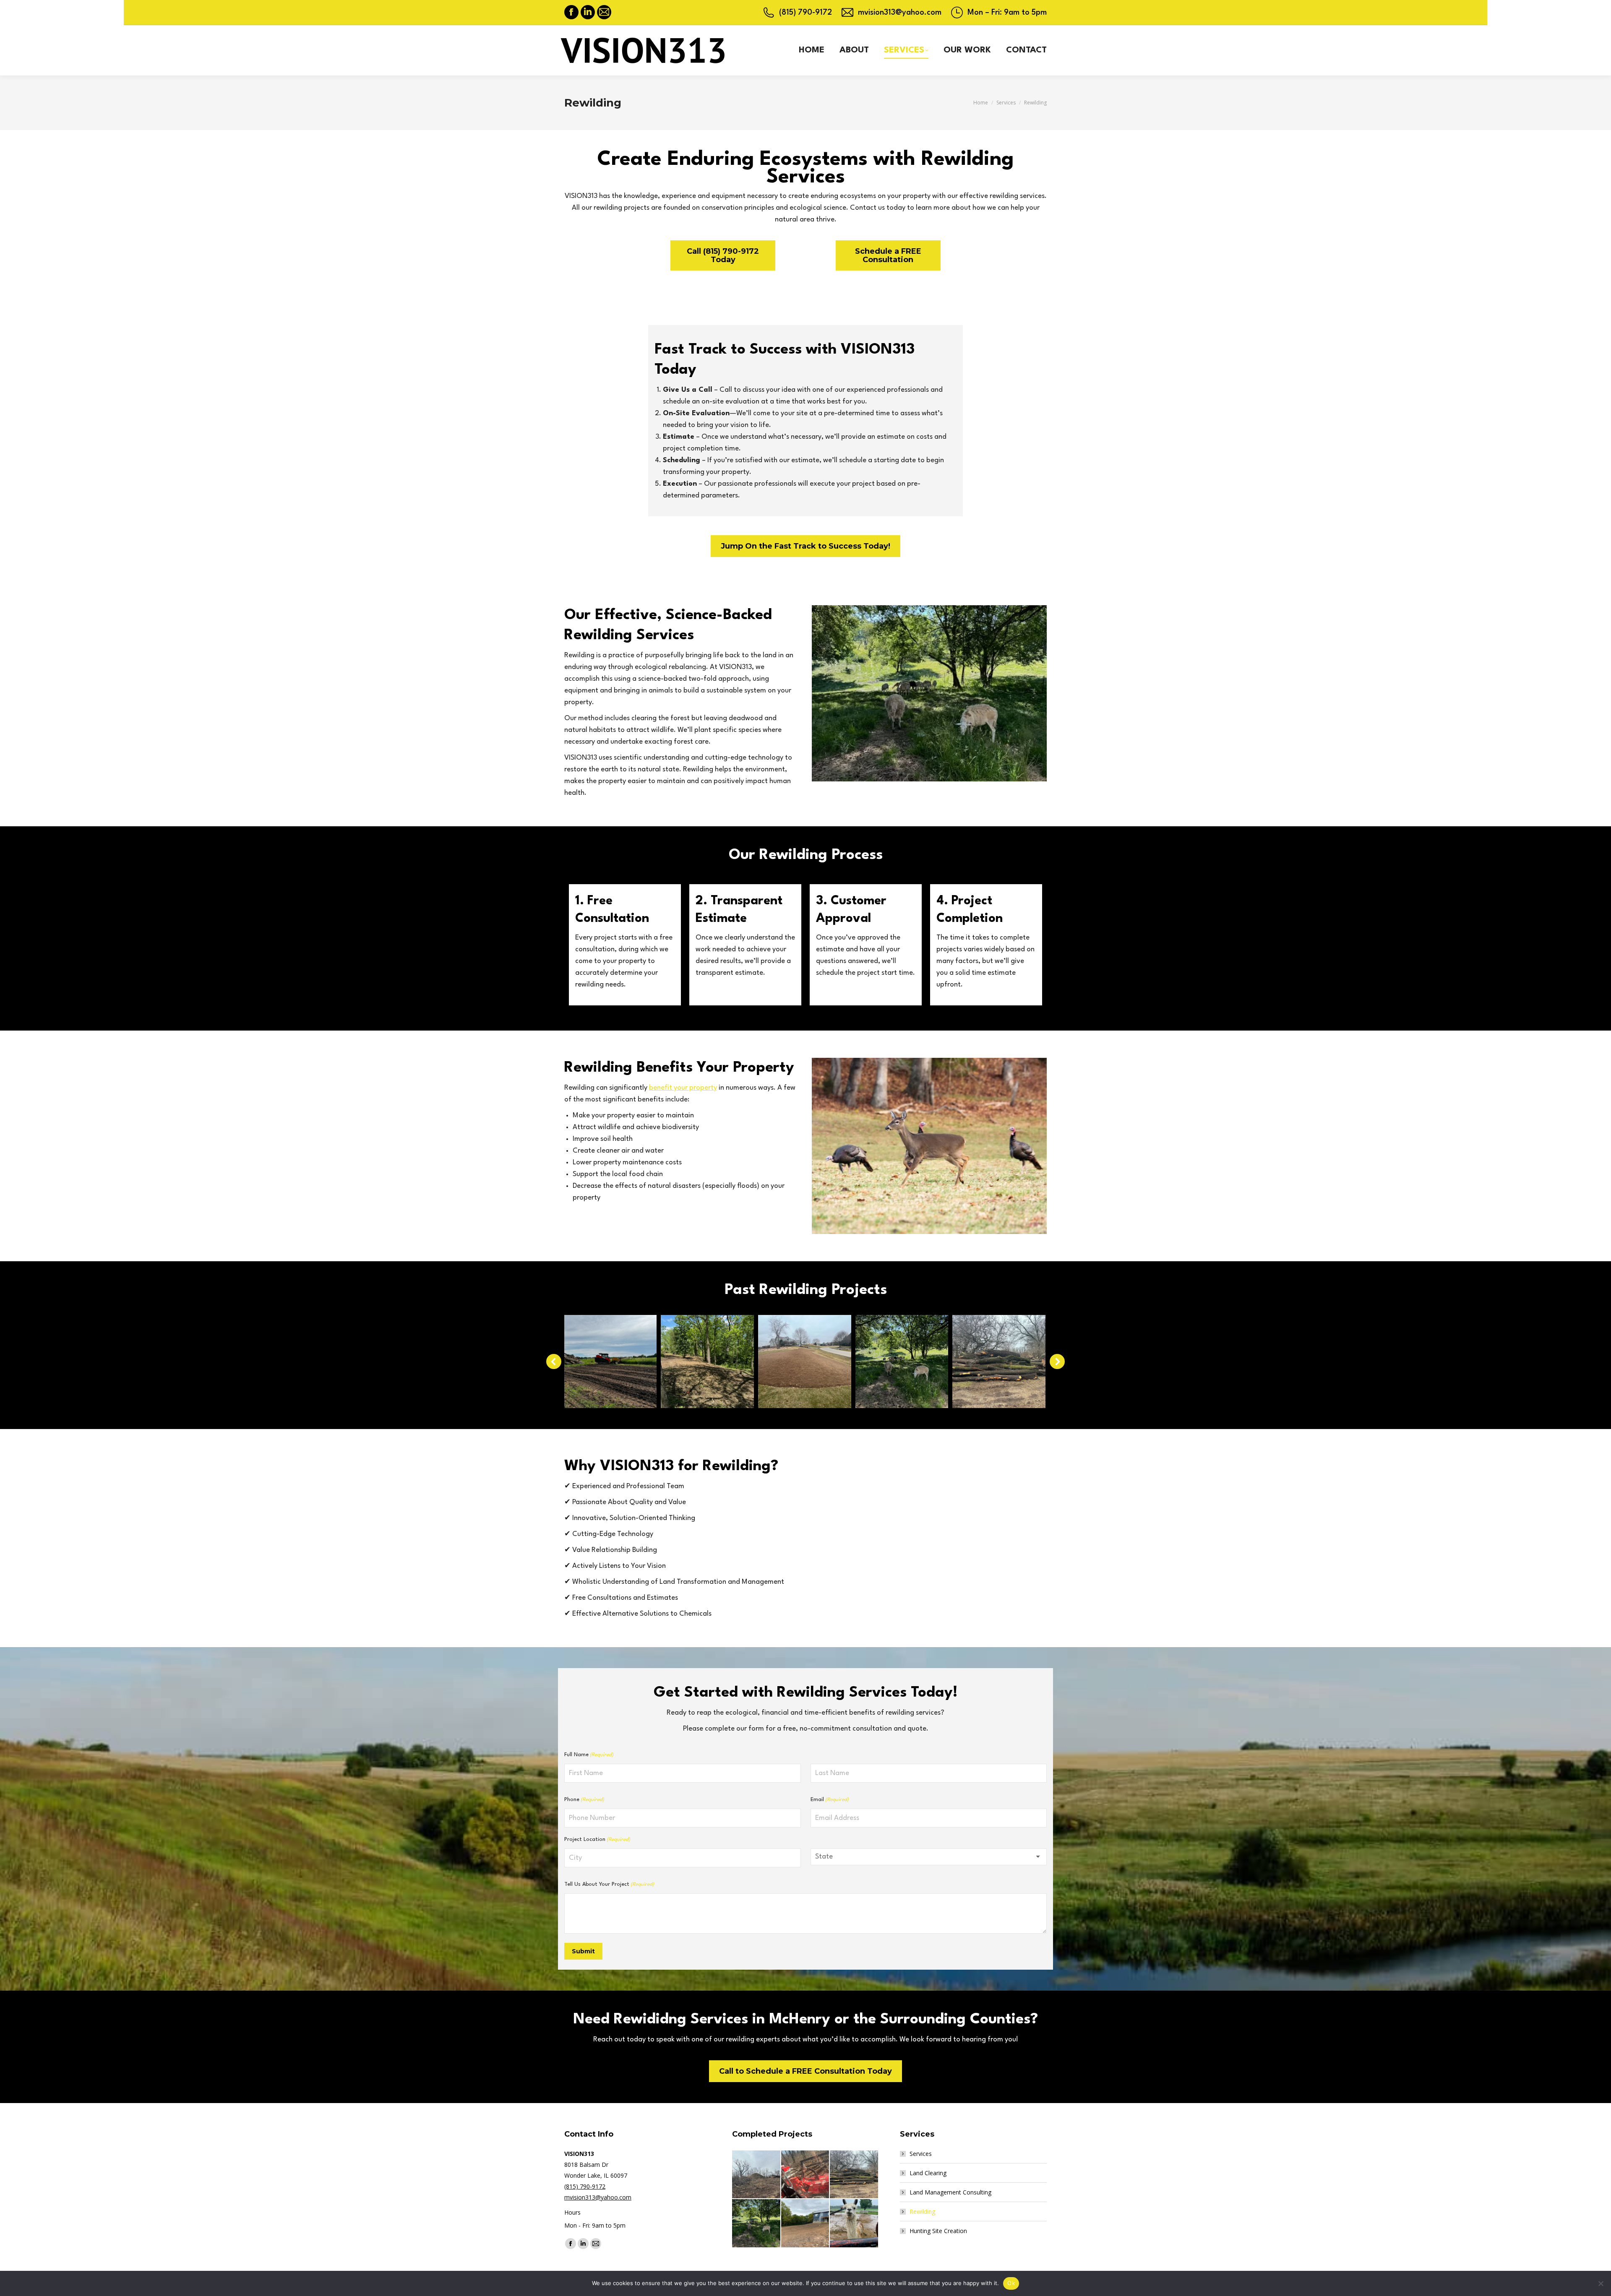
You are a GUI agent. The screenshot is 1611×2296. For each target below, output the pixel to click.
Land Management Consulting (950, 2192)
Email (830, 1800)
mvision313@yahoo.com (900, 13)
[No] (1601, 2283)
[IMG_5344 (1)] (806, 2175)
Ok (1011, 2283)
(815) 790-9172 (805, 13)
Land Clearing (928, 2173)
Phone (584, 1800)
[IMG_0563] (805, 1361)
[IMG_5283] (999, 1361)
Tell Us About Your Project (609, 1884)
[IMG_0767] (854, 2224)
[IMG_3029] (806, 2224)
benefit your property (683, 1088)
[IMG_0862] (902, 1361)
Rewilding (922, 2211)
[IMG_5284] (757, 2175)
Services (921, 2154)
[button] (554, 1361)
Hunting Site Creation (938, 2231)
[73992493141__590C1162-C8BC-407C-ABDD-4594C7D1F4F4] (610, 1361)
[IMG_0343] (707, 1361)
